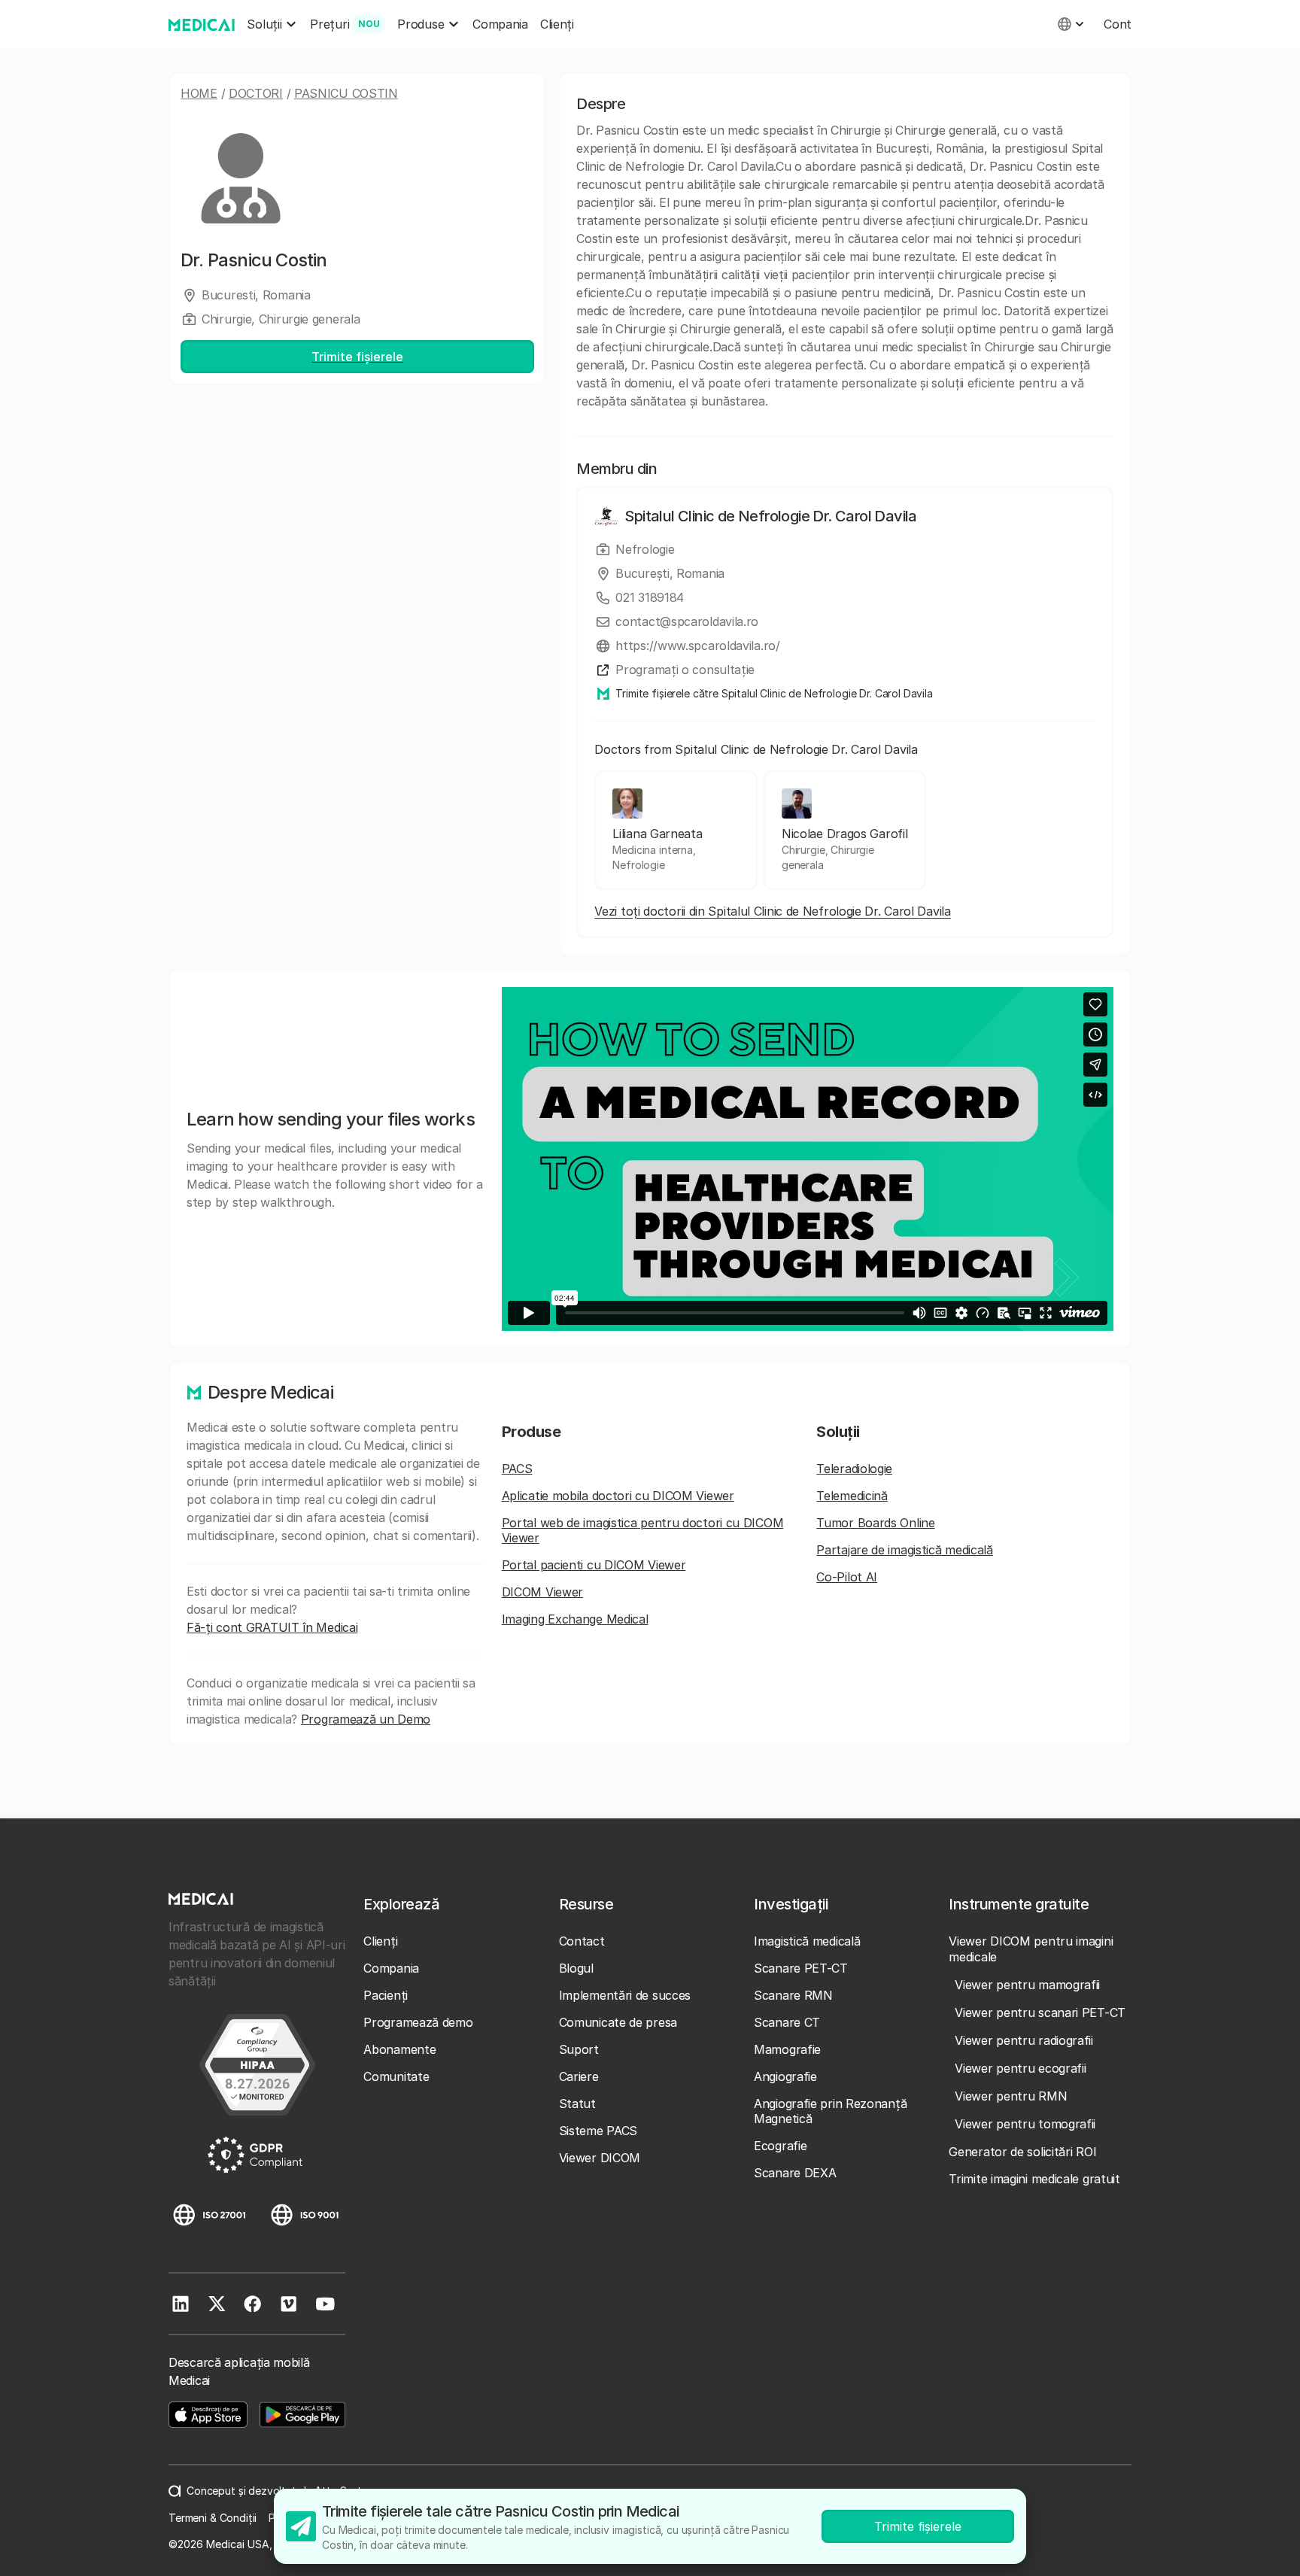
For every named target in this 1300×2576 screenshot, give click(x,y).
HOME (199, 93)
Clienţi (380, 1941)
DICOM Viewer (542, 1592)
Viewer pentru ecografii (1020, 2068)
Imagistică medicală (807, 1941)
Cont (1118, 24)
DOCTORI (256, 93)
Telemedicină (852, 1496)
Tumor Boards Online (875, 1523)
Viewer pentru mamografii (1027, 1985)
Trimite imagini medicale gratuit (1034, 2179)
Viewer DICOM (600, 2158)
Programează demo (418, 2022)
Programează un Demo (366, 1719)
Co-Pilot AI (847, 1577)
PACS (517, 1469)
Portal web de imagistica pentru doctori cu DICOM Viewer (643, 1530)
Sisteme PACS (598, 2131)
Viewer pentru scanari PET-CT (1040, 2012)
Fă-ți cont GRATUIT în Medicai (272, 1627)
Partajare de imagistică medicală (904, 1550)
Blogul (576, 1968)
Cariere (579, 2076)
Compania (500, 24)
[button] (272, 24)
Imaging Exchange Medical (575, 1619)
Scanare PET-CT (801, 1968)
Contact (582, 1941)
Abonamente (399, 2049)
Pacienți (386, 1995)
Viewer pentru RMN (1011, 2096)
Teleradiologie (854, 1469)
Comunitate (396, 2076)
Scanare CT (787, 2022)
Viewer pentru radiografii (1024, 2040)
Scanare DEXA (795, 2173)
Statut (577, 2104)
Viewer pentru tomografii (1025, 2124)
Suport (579, 2049)
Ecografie (780, 2146)
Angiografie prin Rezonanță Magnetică (830, 2111)
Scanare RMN (793, 1995)
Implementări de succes (625, 1995)
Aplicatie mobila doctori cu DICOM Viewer (618, 1496)
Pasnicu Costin (346, 93)
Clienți (557, 24)
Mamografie (787, 2049)
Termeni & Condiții (213, 2518)
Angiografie (785, 2076)
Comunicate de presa (618, 2022)
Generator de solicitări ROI (1022, 2152)
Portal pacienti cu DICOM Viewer (594, 1565)
